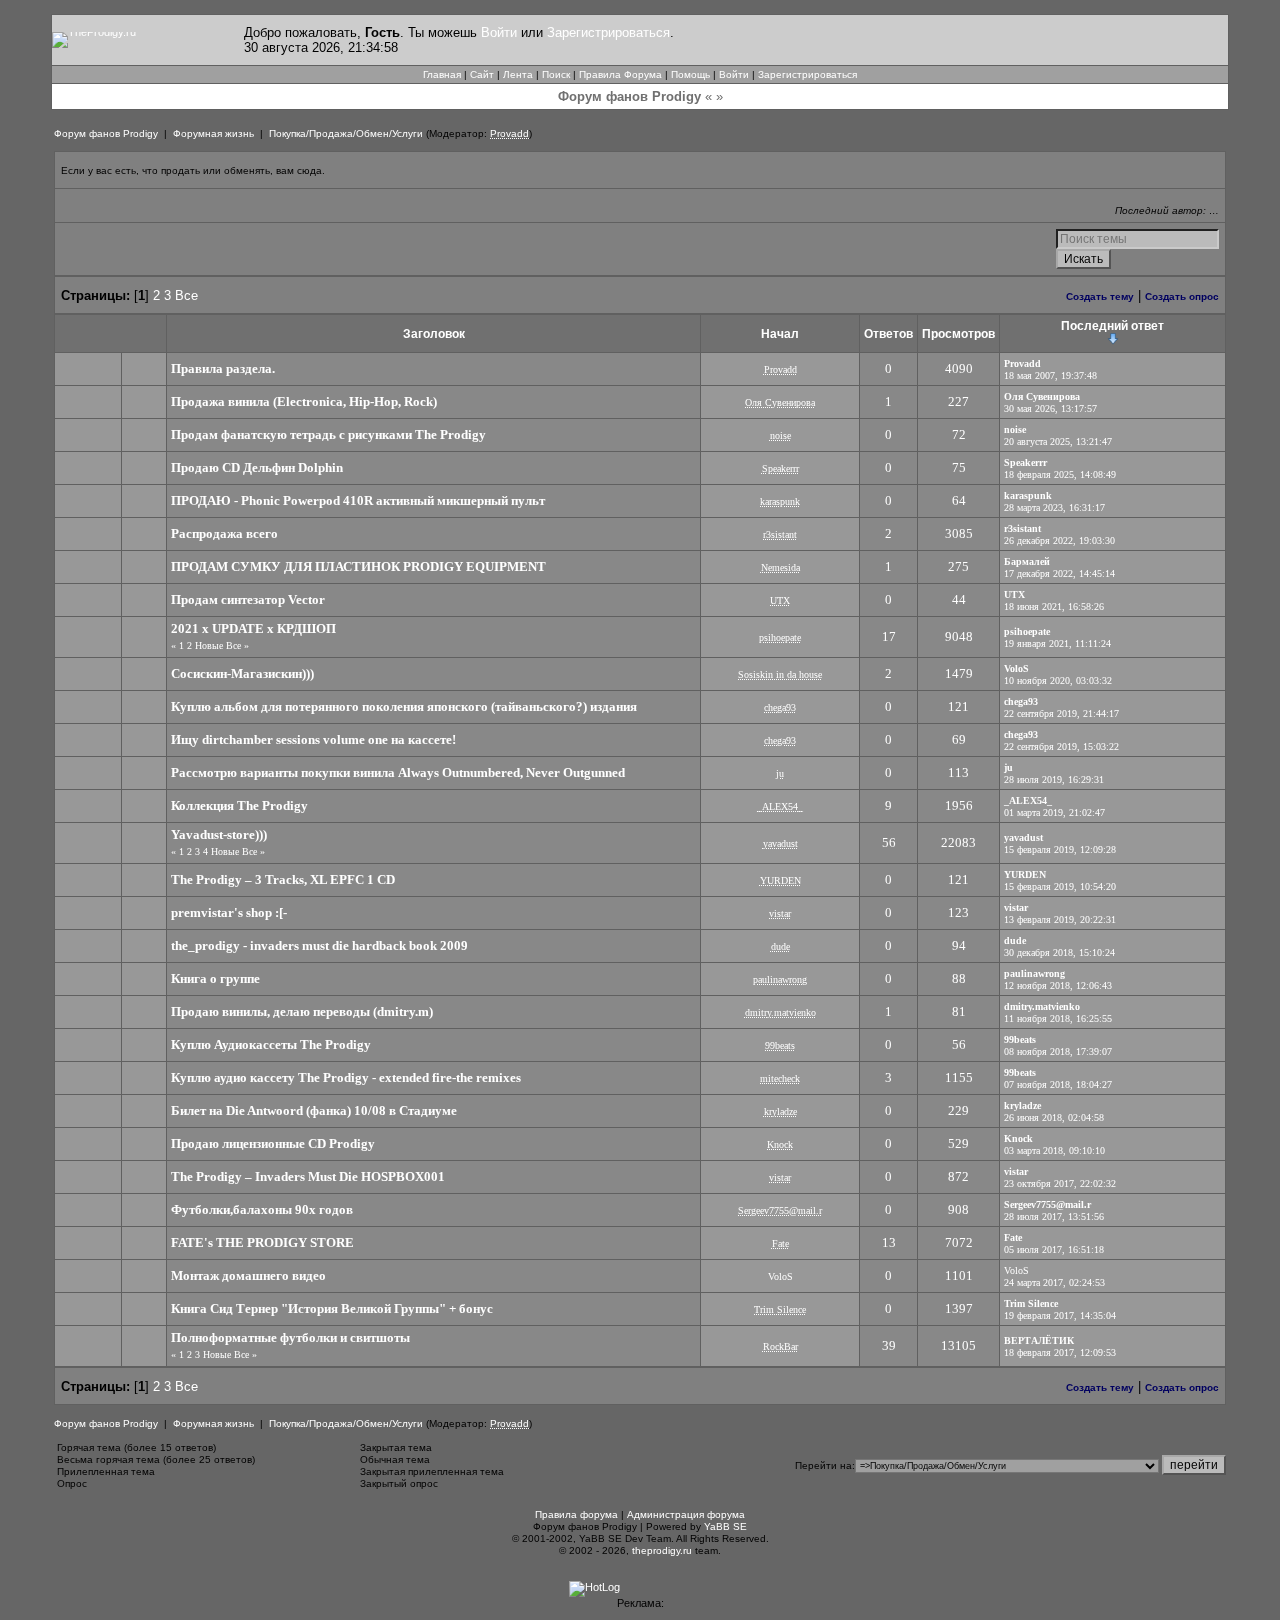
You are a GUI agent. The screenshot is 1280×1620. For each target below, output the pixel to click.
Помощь (690, 74)
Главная (442, 74)
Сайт (482, 74)
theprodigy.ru (662, 1550)
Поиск (556, 74)
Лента (518, 74)
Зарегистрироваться (608, 32)
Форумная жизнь (213, 133)
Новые (209, 645)
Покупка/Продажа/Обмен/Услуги (346, 133)
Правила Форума (620, 74)
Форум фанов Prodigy (106, 133)
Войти (499, 32)
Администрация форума (686, 1514)
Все (186, 295)
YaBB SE (725, 1526)
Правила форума (576, 1514)
